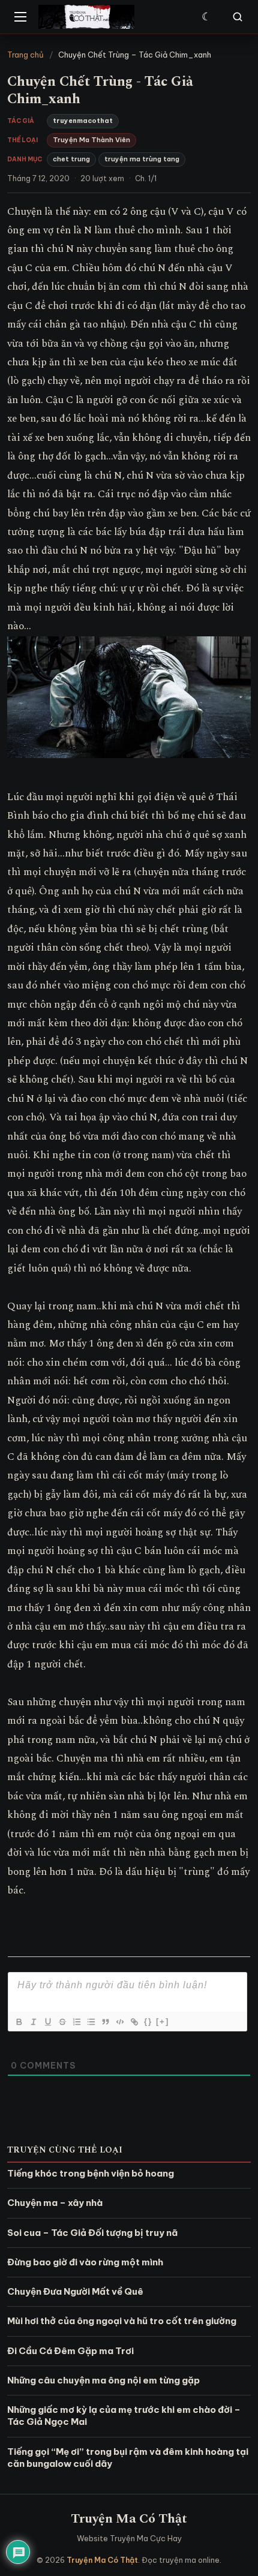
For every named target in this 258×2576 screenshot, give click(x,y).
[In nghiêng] (33, 2022)
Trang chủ (25, 55)
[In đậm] (19, 2022)
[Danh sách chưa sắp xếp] (91, 2022)
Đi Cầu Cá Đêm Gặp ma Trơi (70, 2351)
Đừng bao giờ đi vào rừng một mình (85, 2262)
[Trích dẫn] (105, 2022)
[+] (163, 2022)
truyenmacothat (83, 121)
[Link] (134, 2022)
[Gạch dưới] (47, 2022)
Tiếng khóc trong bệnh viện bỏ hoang (91, 2173)
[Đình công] (62, 2022)
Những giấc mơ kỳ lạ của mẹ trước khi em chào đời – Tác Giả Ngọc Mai (124, 2416)
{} (148, 2022)
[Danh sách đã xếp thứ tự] (76, 2022)
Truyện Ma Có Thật (129, 2519)
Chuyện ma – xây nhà (55, 2203)
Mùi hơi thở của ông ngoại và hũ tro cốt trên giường (122, 2321)
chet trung (71, 159)
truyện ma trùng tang (142, 159)
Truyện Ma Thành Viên (91, 140)
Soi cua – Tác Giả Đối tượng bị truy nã (92, 2233)
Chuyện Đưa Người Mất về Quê (75, 2291)
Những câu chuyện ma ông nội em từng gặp (103, 2380)
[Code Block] (119, 2022)
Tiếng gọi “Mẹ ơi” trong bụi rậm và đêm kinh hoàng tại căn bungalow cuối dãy (128, 2458)
